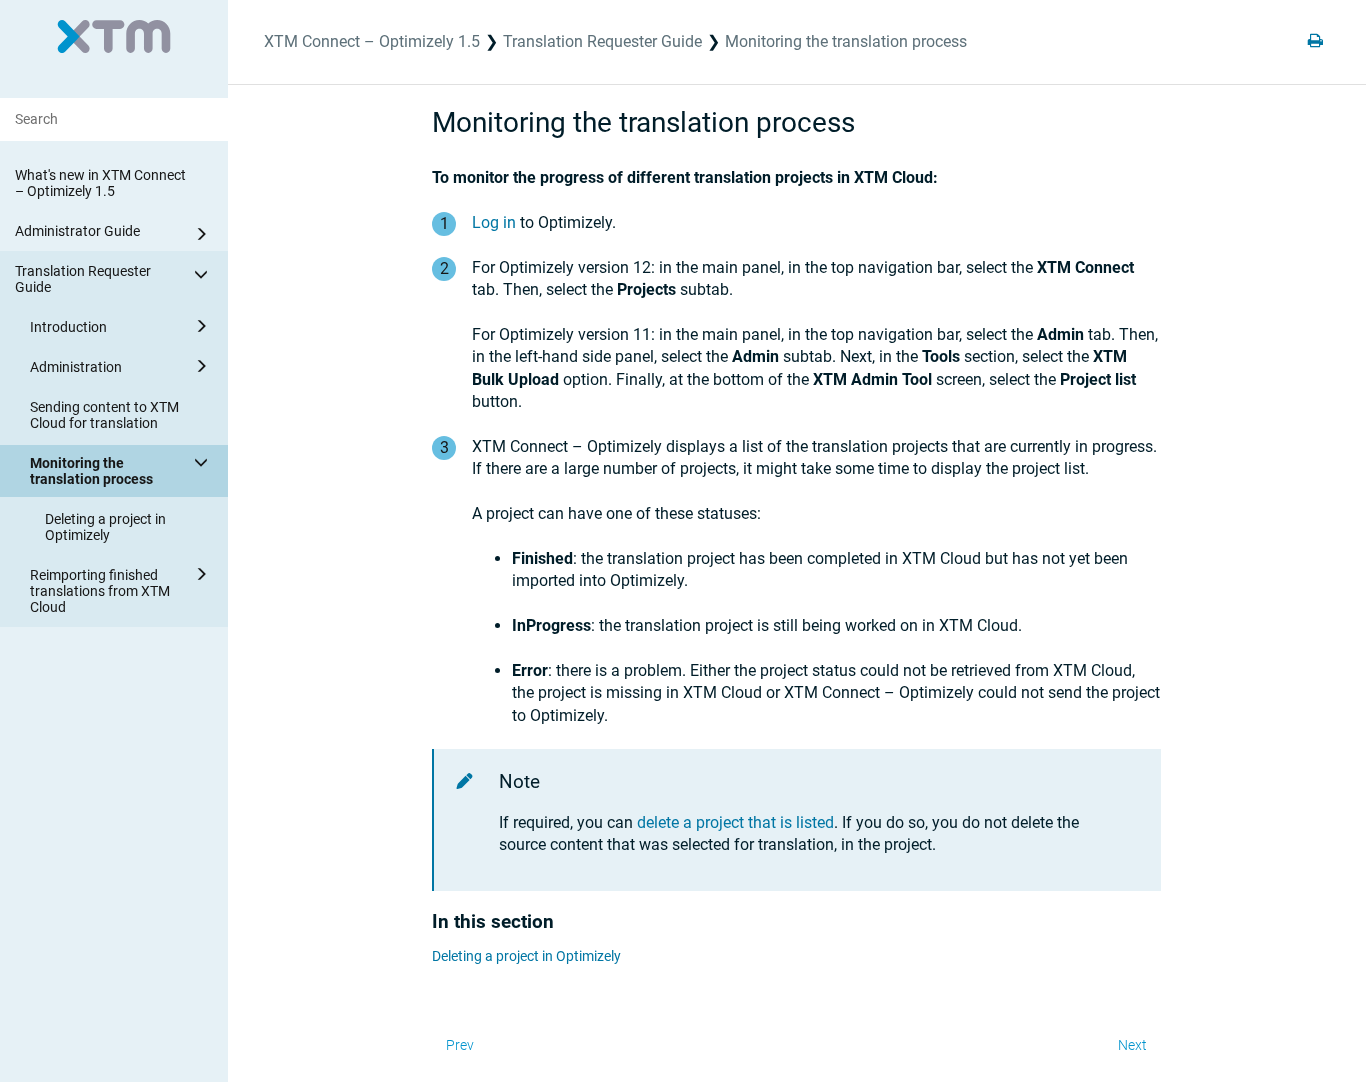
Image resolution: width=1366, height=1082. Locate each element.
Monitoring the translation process (91, 471)
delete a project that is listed (735, 822)
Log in (494, 222)
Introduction (68, 327)
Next (1132, 1045)
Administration (76, 367)
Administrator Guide (77, 231)
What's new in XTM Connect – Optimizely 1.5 (100, 183)
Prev (460, 1045)
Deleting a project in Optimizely (105, 527)
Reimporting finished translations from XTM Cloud (100, 591)
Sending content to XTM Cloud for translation (104, 415)
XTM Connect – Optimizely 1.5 (372, 41)
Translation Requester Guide (83, 279)
